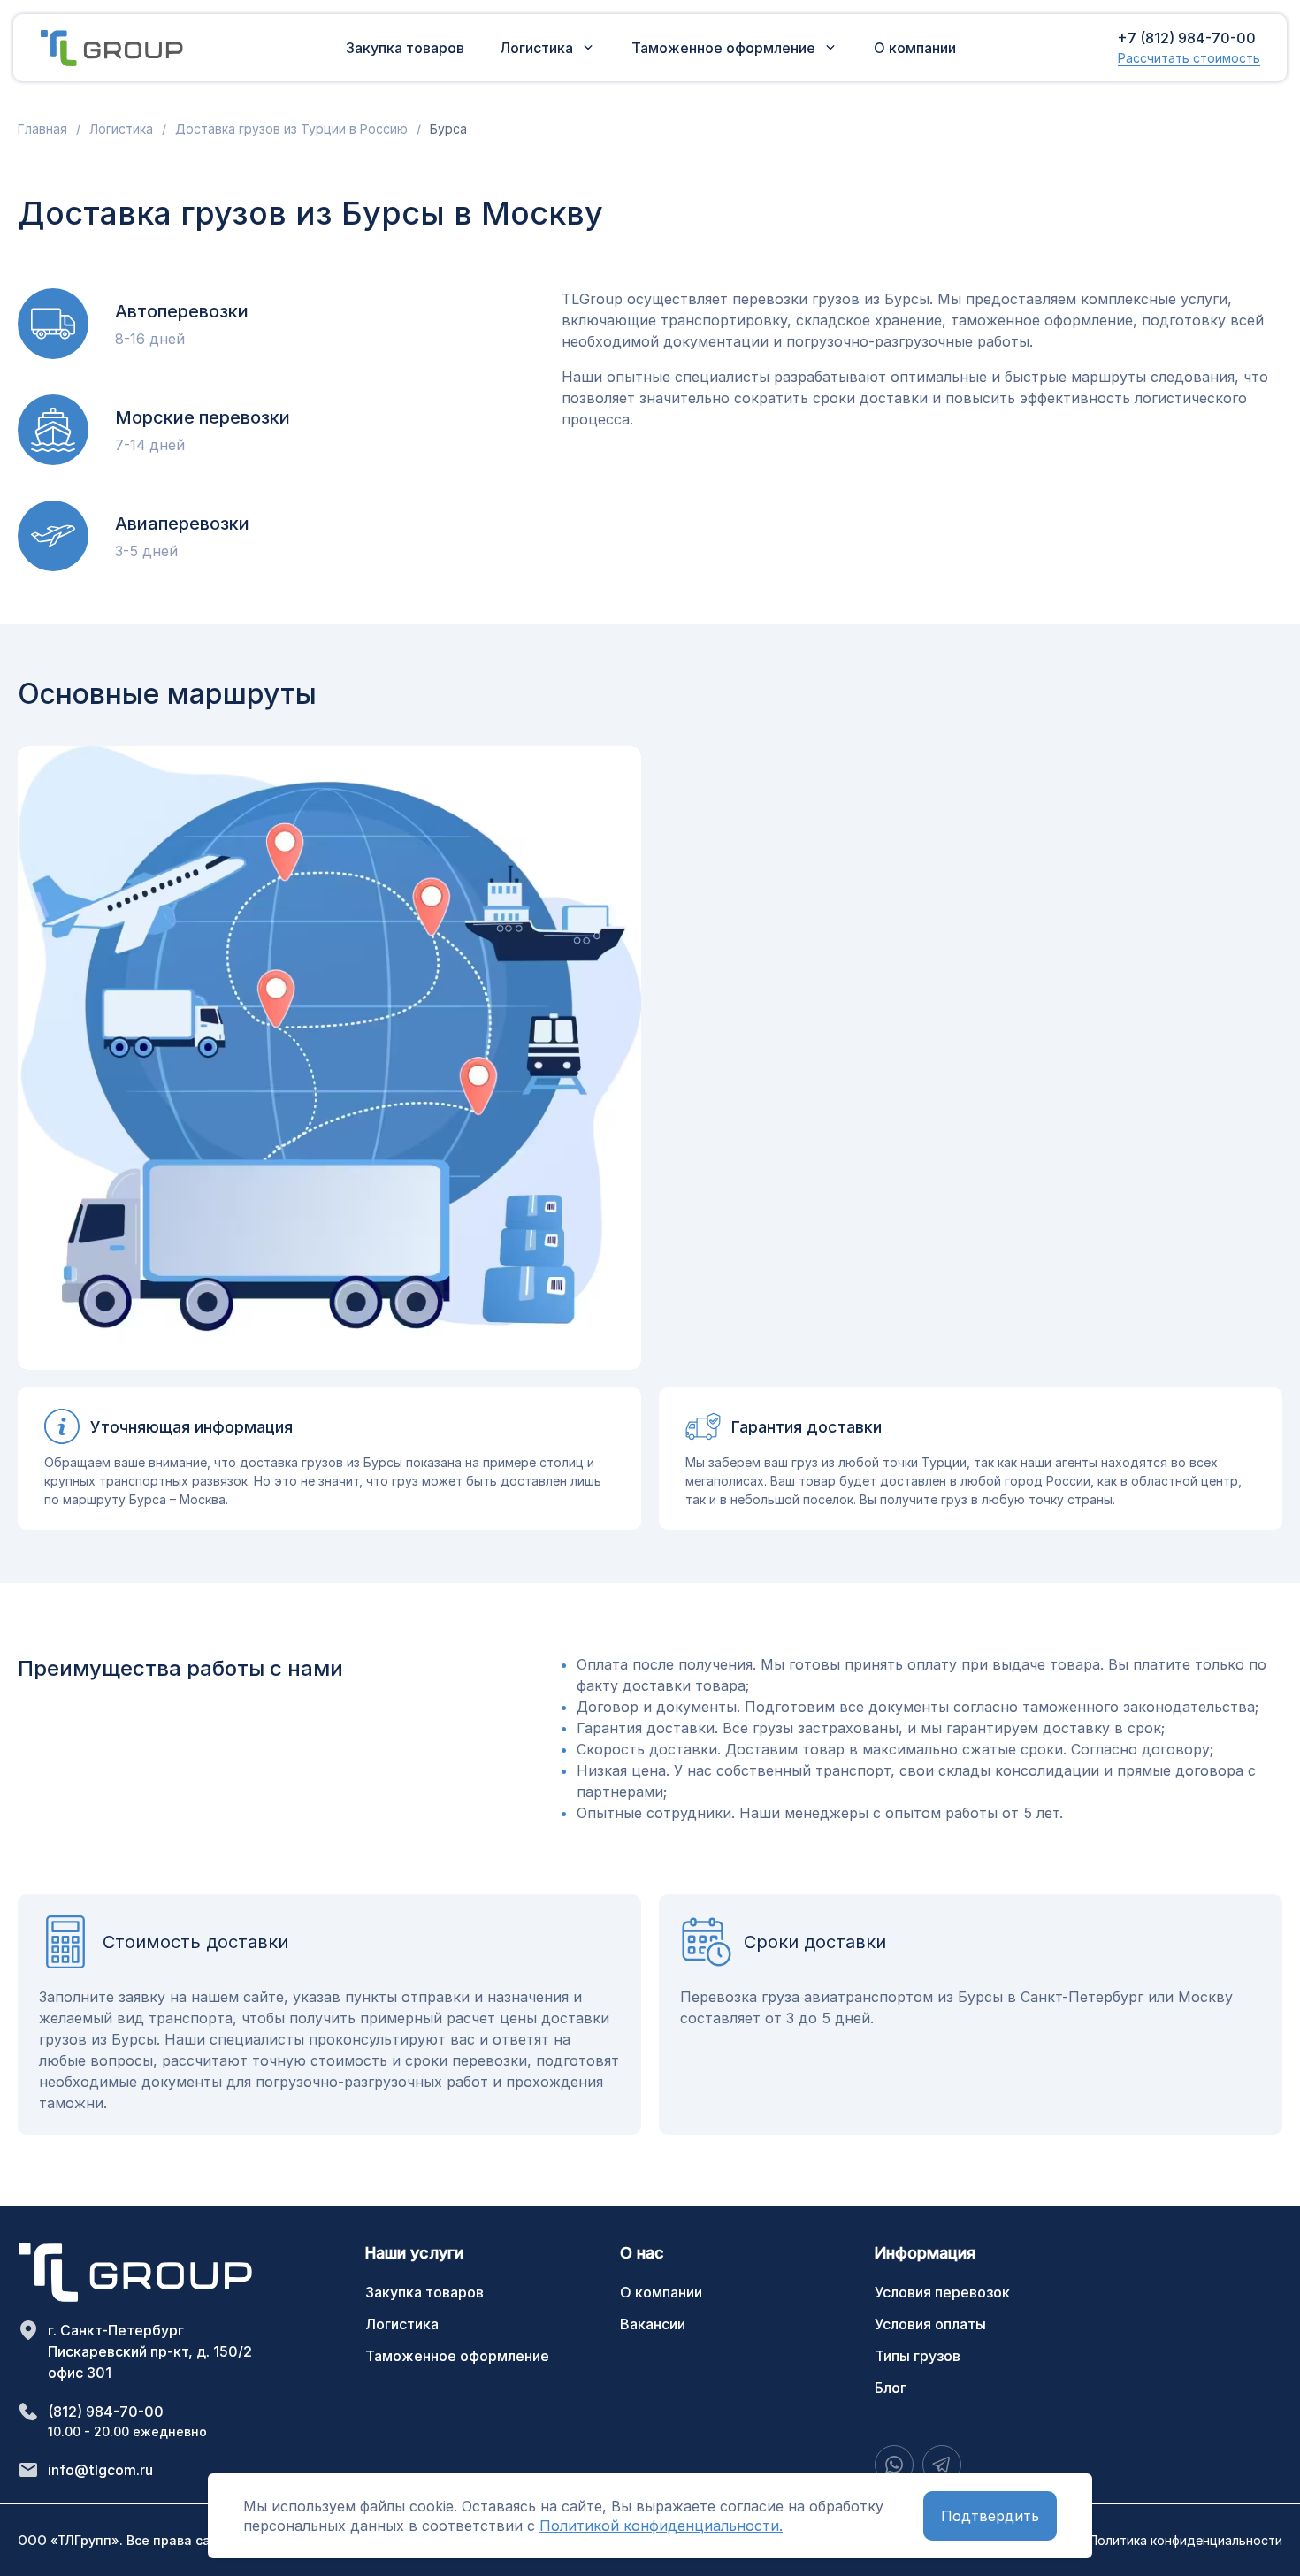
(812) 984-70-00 (106, 2412)
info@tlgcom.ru (100, 2470)
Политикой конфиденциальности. (661, 2526)
